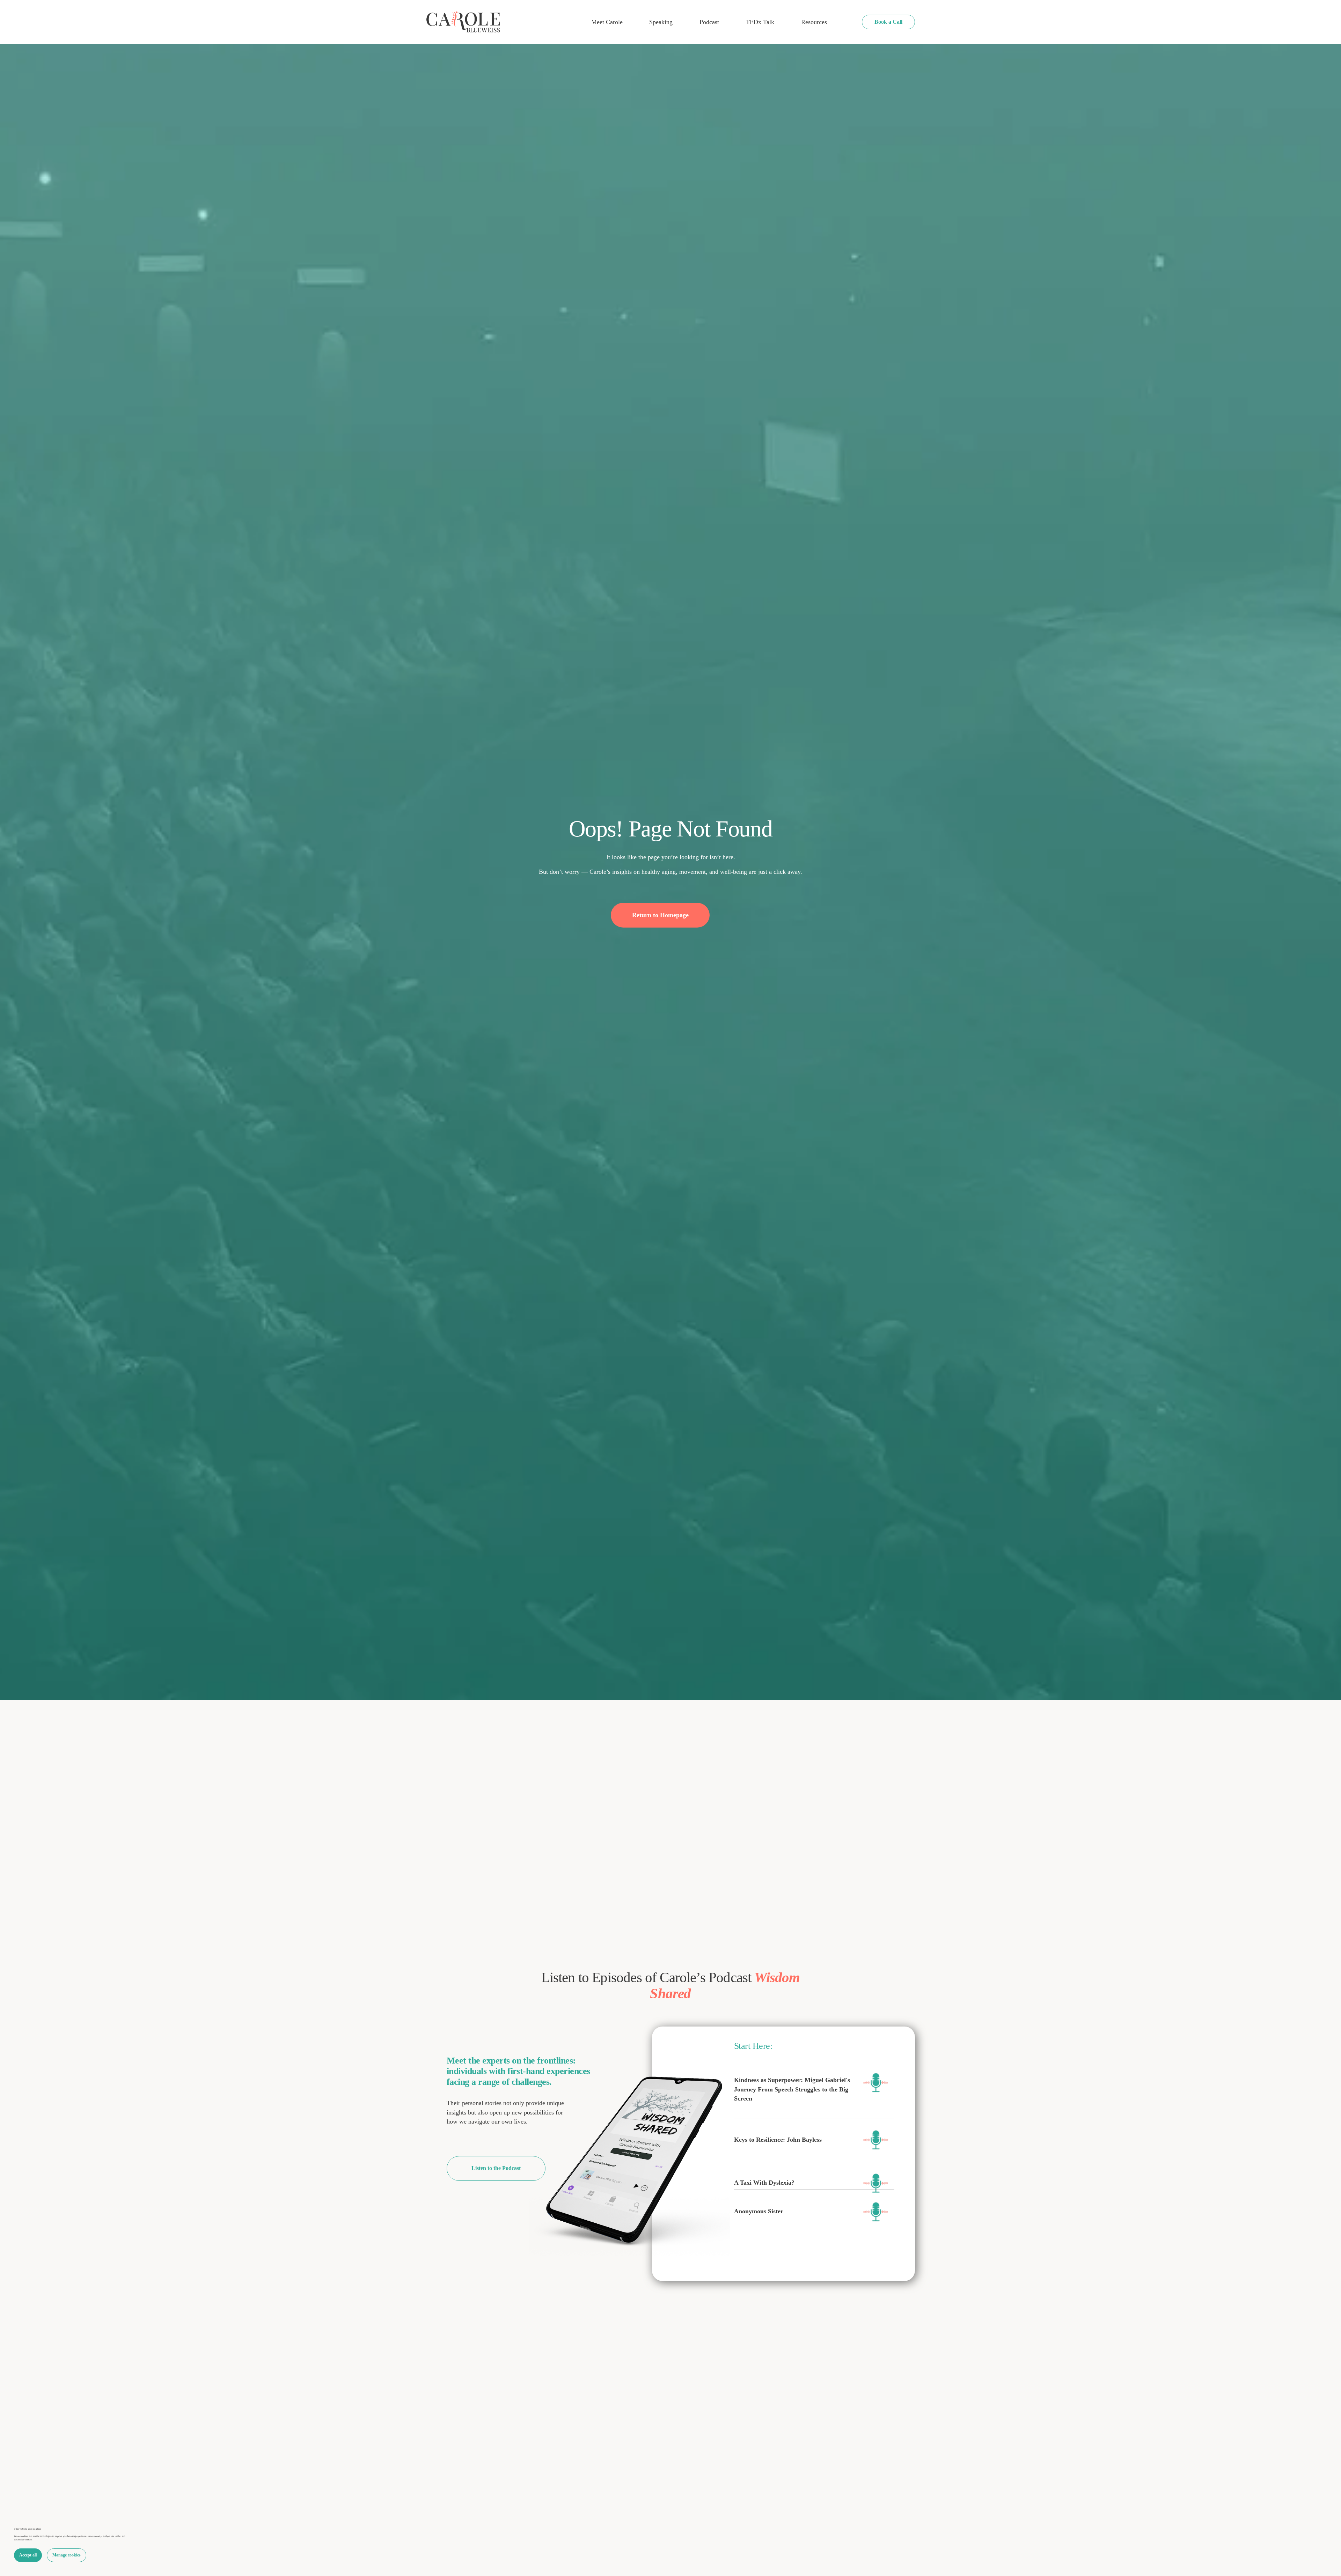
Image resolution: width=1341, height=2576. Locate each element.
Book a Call (888, 22)
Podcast (709, 22)
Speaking (661, 22)
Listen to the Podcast (496, 2168)
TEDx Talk (760, 22)
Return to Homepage (660, 915)
